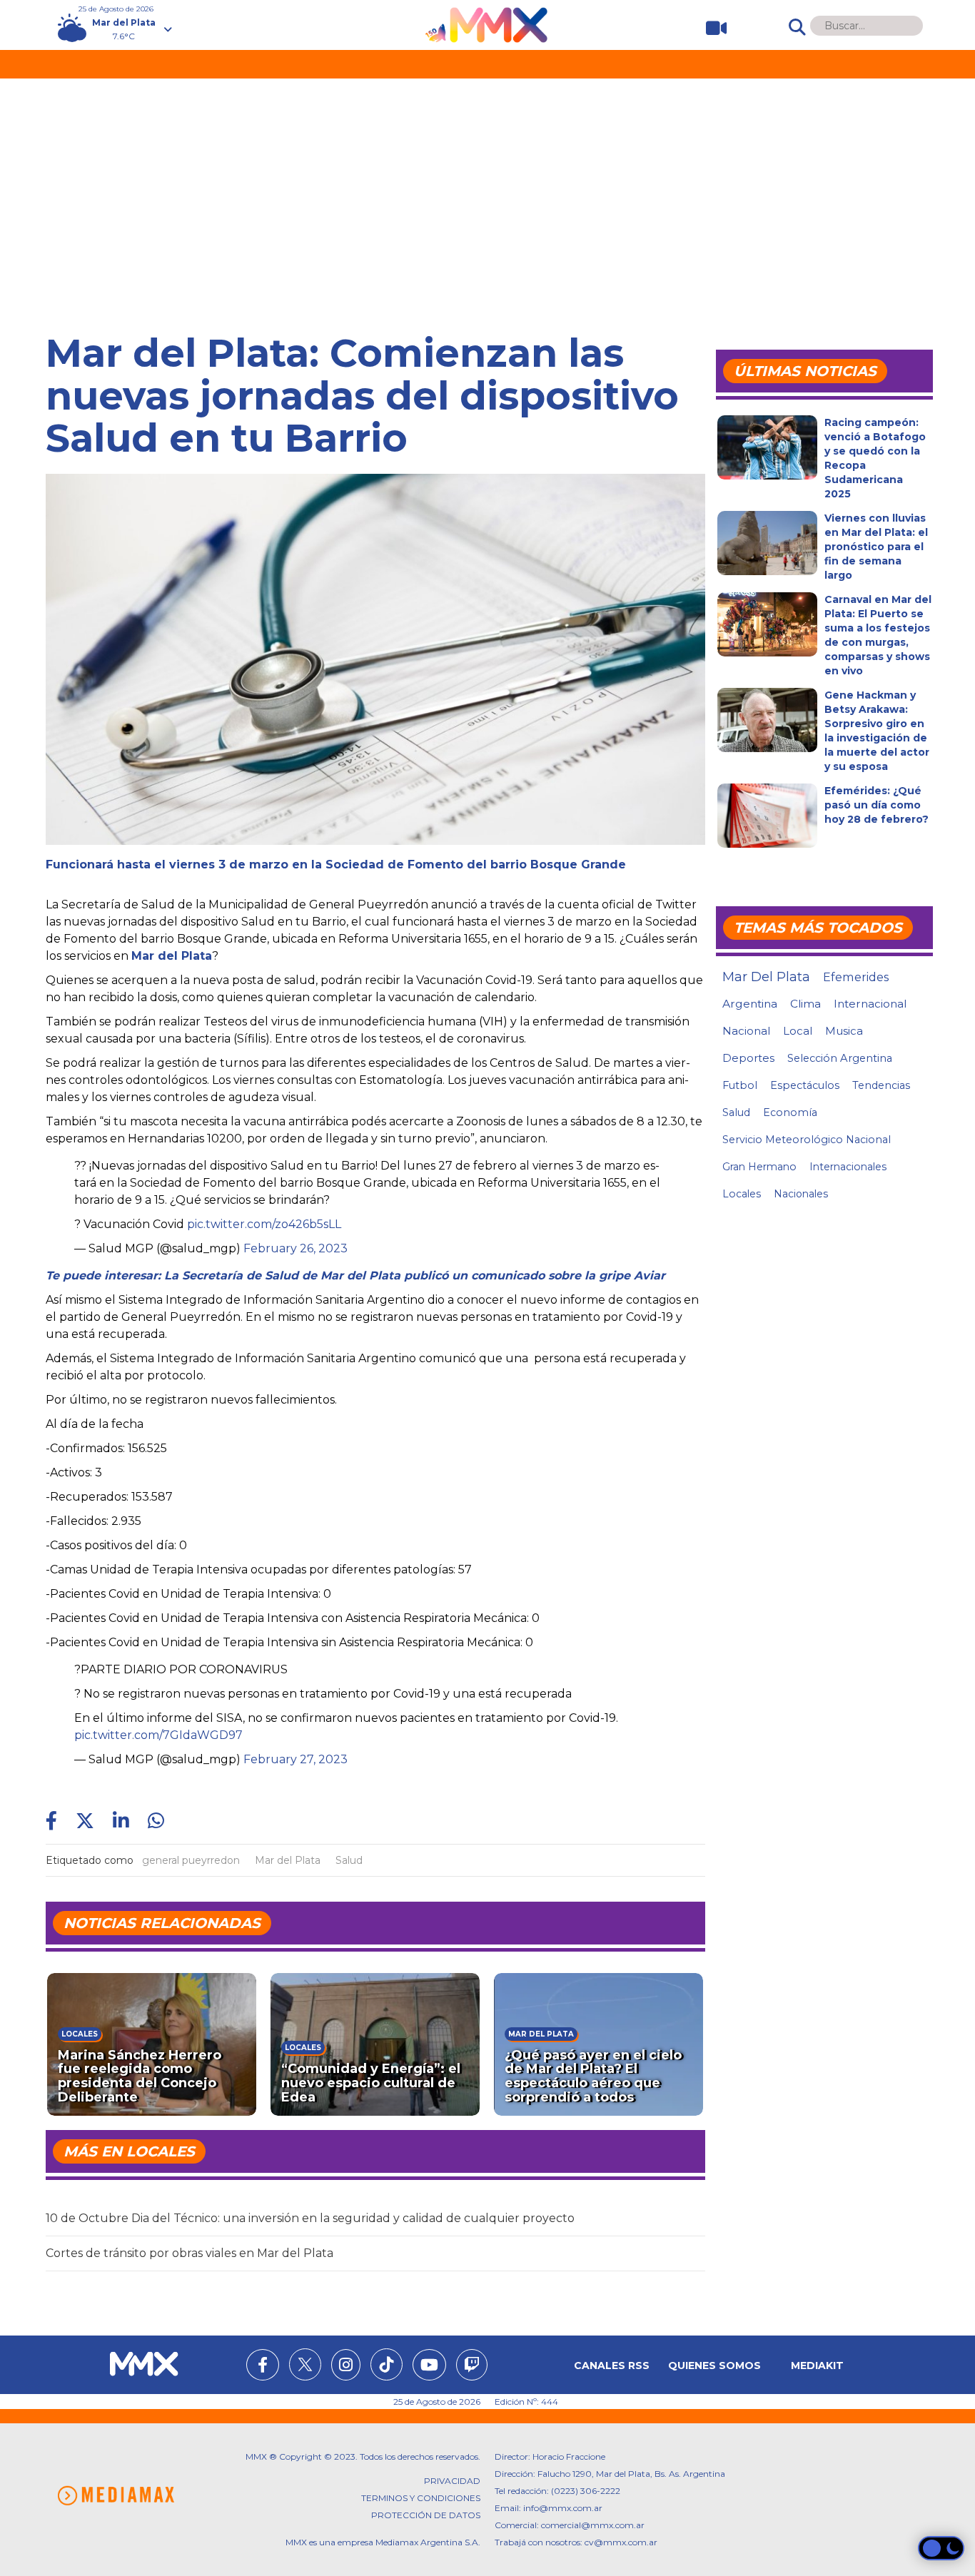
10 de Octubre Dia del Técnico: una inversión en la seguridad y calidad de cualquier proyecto (310, 2218)
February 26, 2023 (295, 1248)
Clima (805, 1004)
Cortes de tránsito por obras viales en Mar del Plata (190, 2253)
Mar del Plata (288, 1860)
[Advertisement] (487, 186)
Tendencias (881, 1085)
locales (742, 1194)
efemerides (856, 977)
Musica (844, 1031)
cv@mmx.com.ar (621, 2542)
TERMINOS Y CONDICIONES (421, 2498)
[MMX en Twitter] (305, 2364)
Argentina (750, 1004)
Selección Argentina (840, 1058)
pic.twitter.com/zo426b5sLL (264, 1224)
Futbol (740, 1085)
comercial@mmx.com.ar (593, 2525)
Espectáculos (805, 1085)
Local (798, 1031)
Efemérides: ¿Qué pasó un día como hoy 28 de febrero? (877, 805)
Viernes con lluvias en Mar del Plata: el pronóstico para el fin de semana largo (876, 547)
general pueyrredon (191, 1860)
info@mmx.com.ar (563, 2508)
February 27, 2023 (295, 1759)
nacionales (801, 1194)
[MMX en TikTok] (387, 2364)
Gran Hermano (759, 1167)
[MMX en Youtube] (429, 2367)
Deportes (748, 1058)
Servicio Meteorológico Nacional (807, 1140)
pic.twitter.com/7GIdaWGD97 (158, 1735)
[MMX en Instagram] (346, 2367)
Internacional (870, 1004)
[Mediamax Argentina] (116, 2496)
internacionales (848, 1167)
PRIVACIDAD (452, 2481)
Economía (790, 1112)
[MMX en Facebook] (263, 2367)
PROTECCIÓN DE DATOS (426, 2515)
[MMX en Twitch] (472, 2367)
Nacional (746, 1031)
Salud (349, 1860)
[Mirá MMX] (711, 28)
